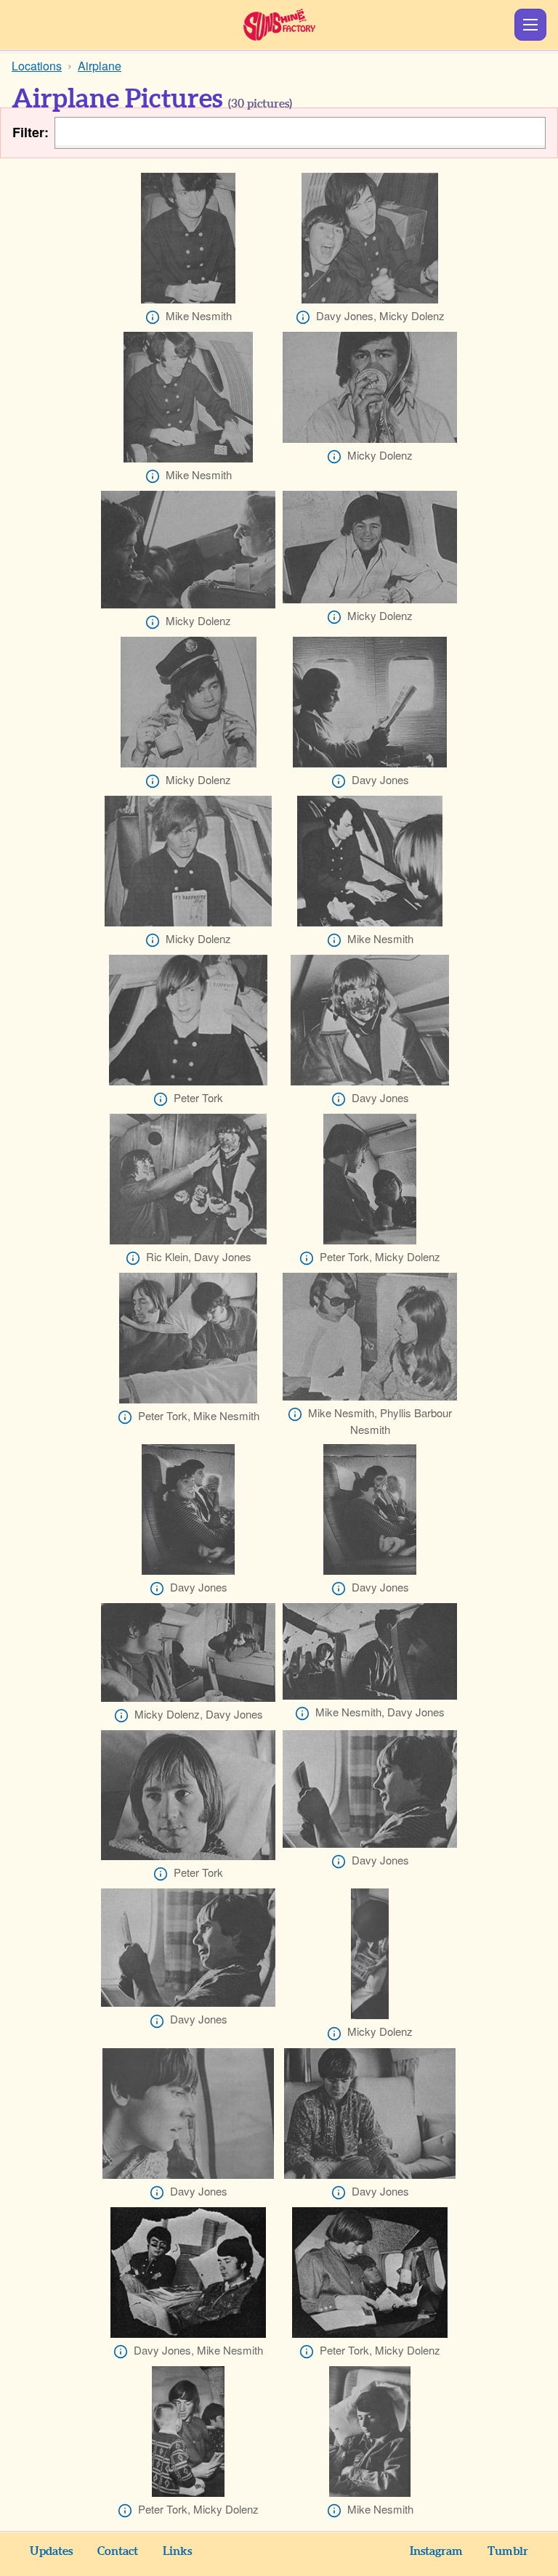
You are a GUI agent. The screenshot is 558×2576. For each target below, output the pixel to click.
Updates (51, 2551)
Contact (118, 2551)
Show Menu (530, 25)
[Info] (153, 317)
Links (177, 2551)
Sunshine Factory (279, 25)
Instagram (436, 2551)
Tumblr (508, 2551)
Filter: (31, 133)
